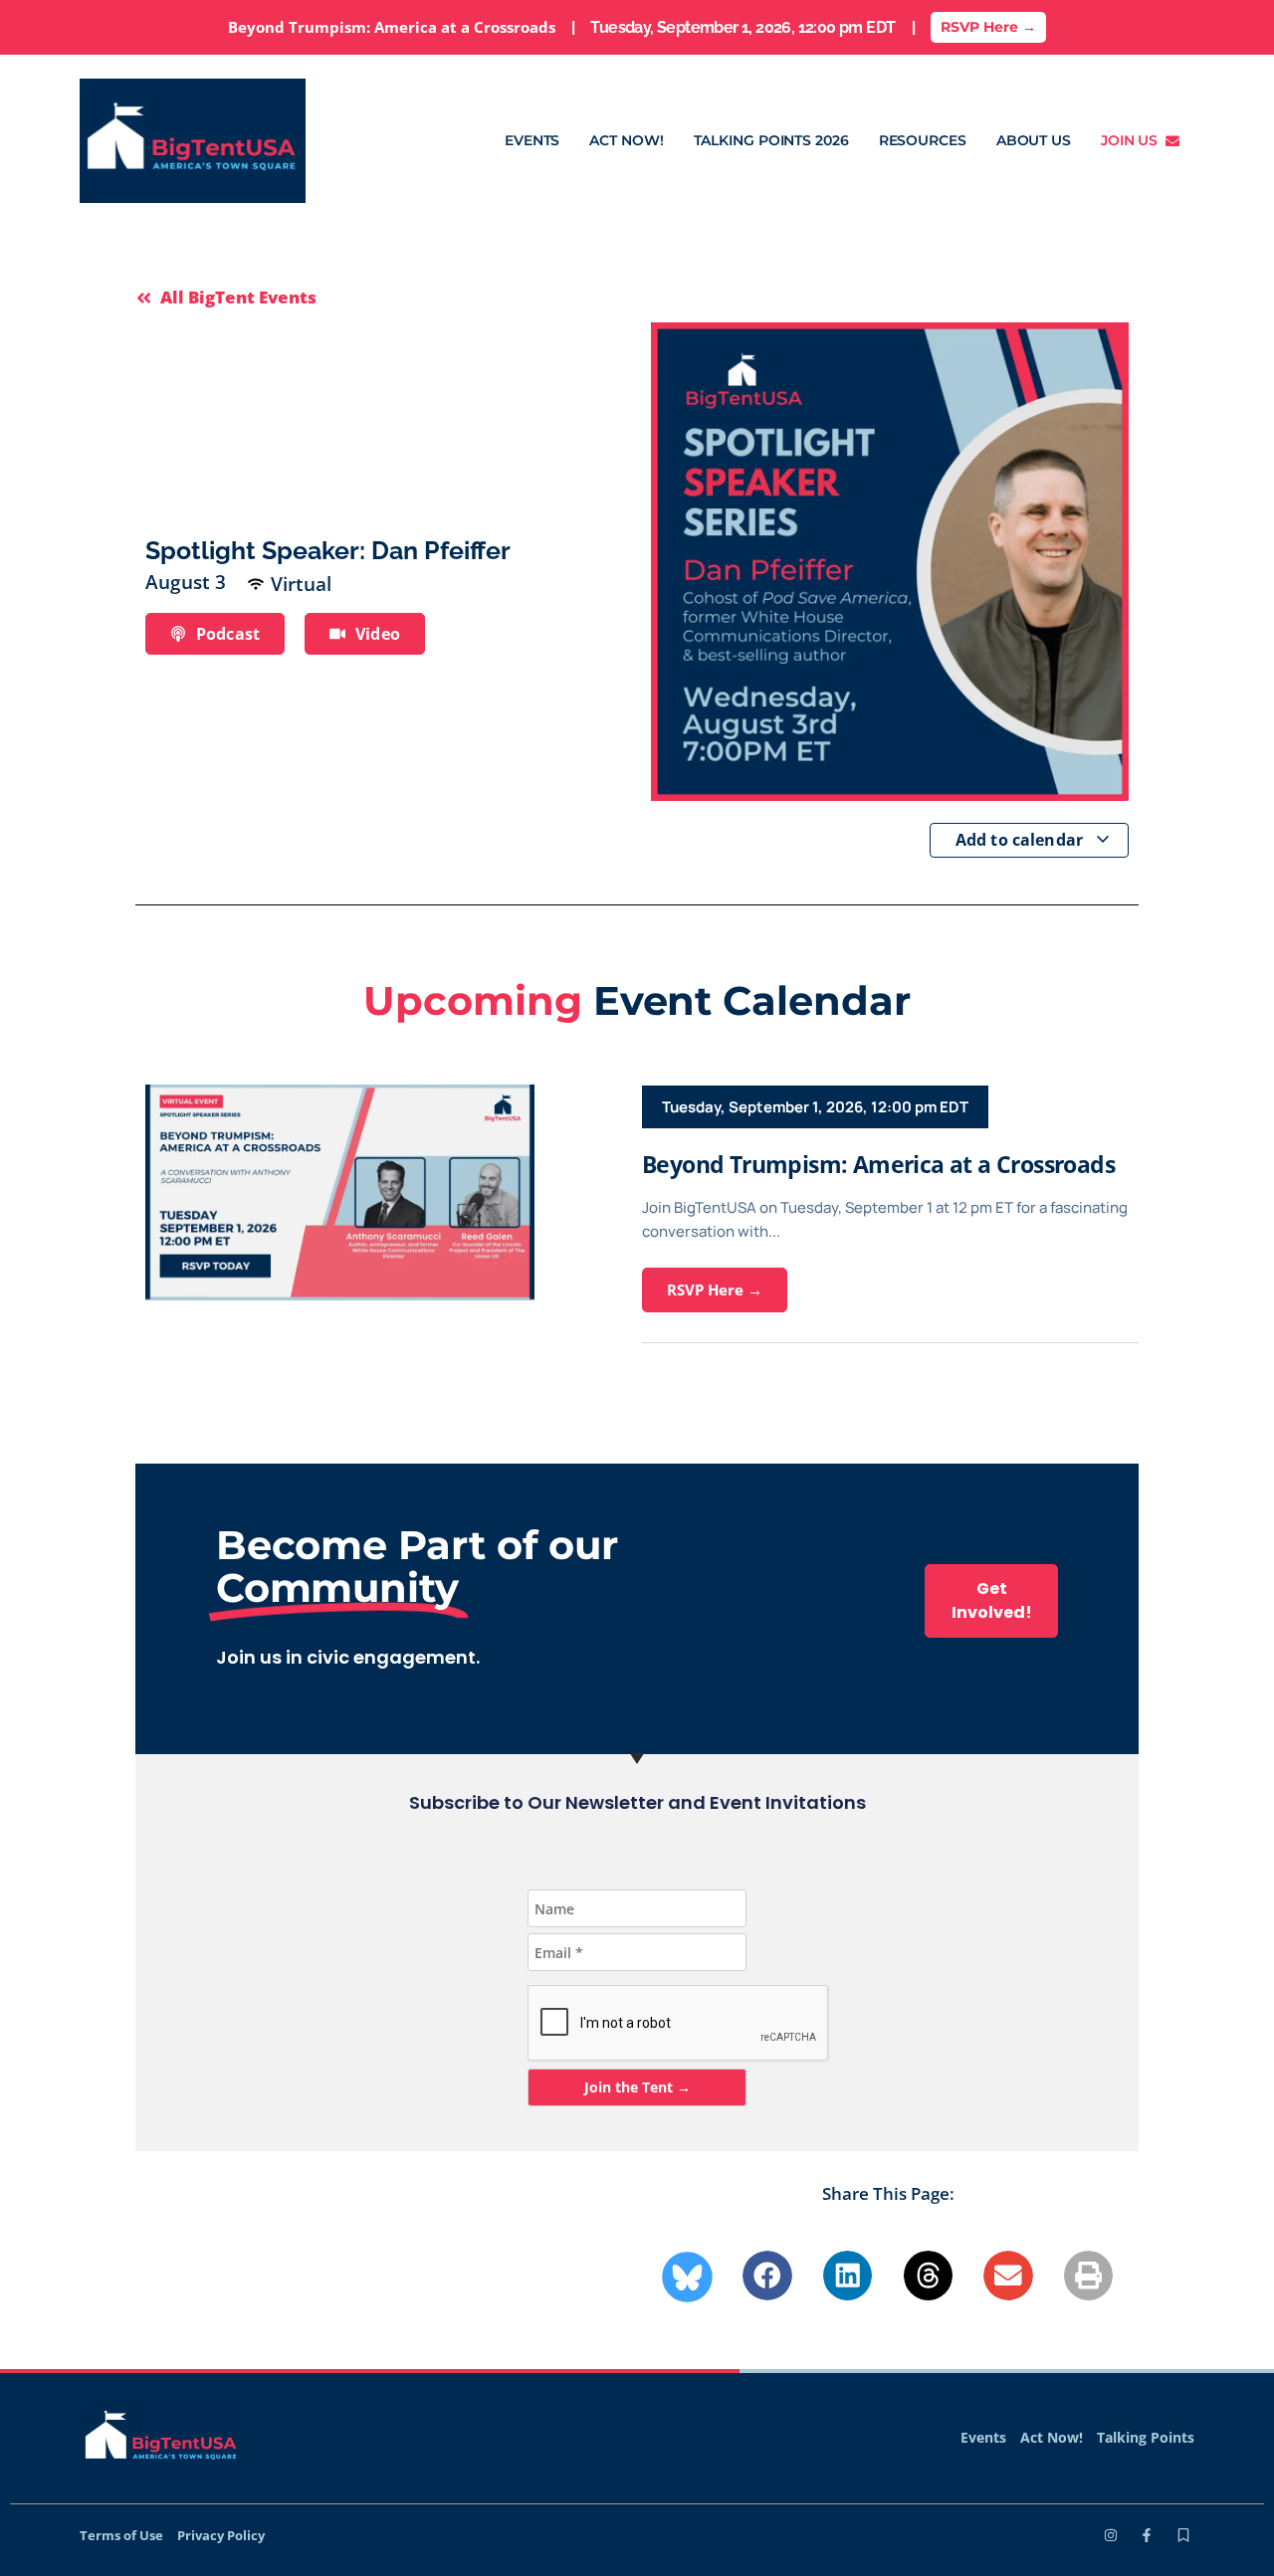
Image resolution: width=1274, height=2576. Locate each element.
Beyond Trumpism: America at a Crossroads (878, 1164)
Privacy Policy (221, 2535)
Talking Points (1146, 2437)
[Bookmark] (1183, 2535)
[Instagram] (1111, 2535)
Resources (923, 140)
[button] (767, 2276)
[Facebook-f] (1147, 2535)
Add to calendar (1022, 840)
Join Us (1133, 140)
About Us (1034, 140)
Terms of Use (121, 2535)
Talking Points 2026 (771, 140)
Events (532, 140)
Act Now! (626, 140)
